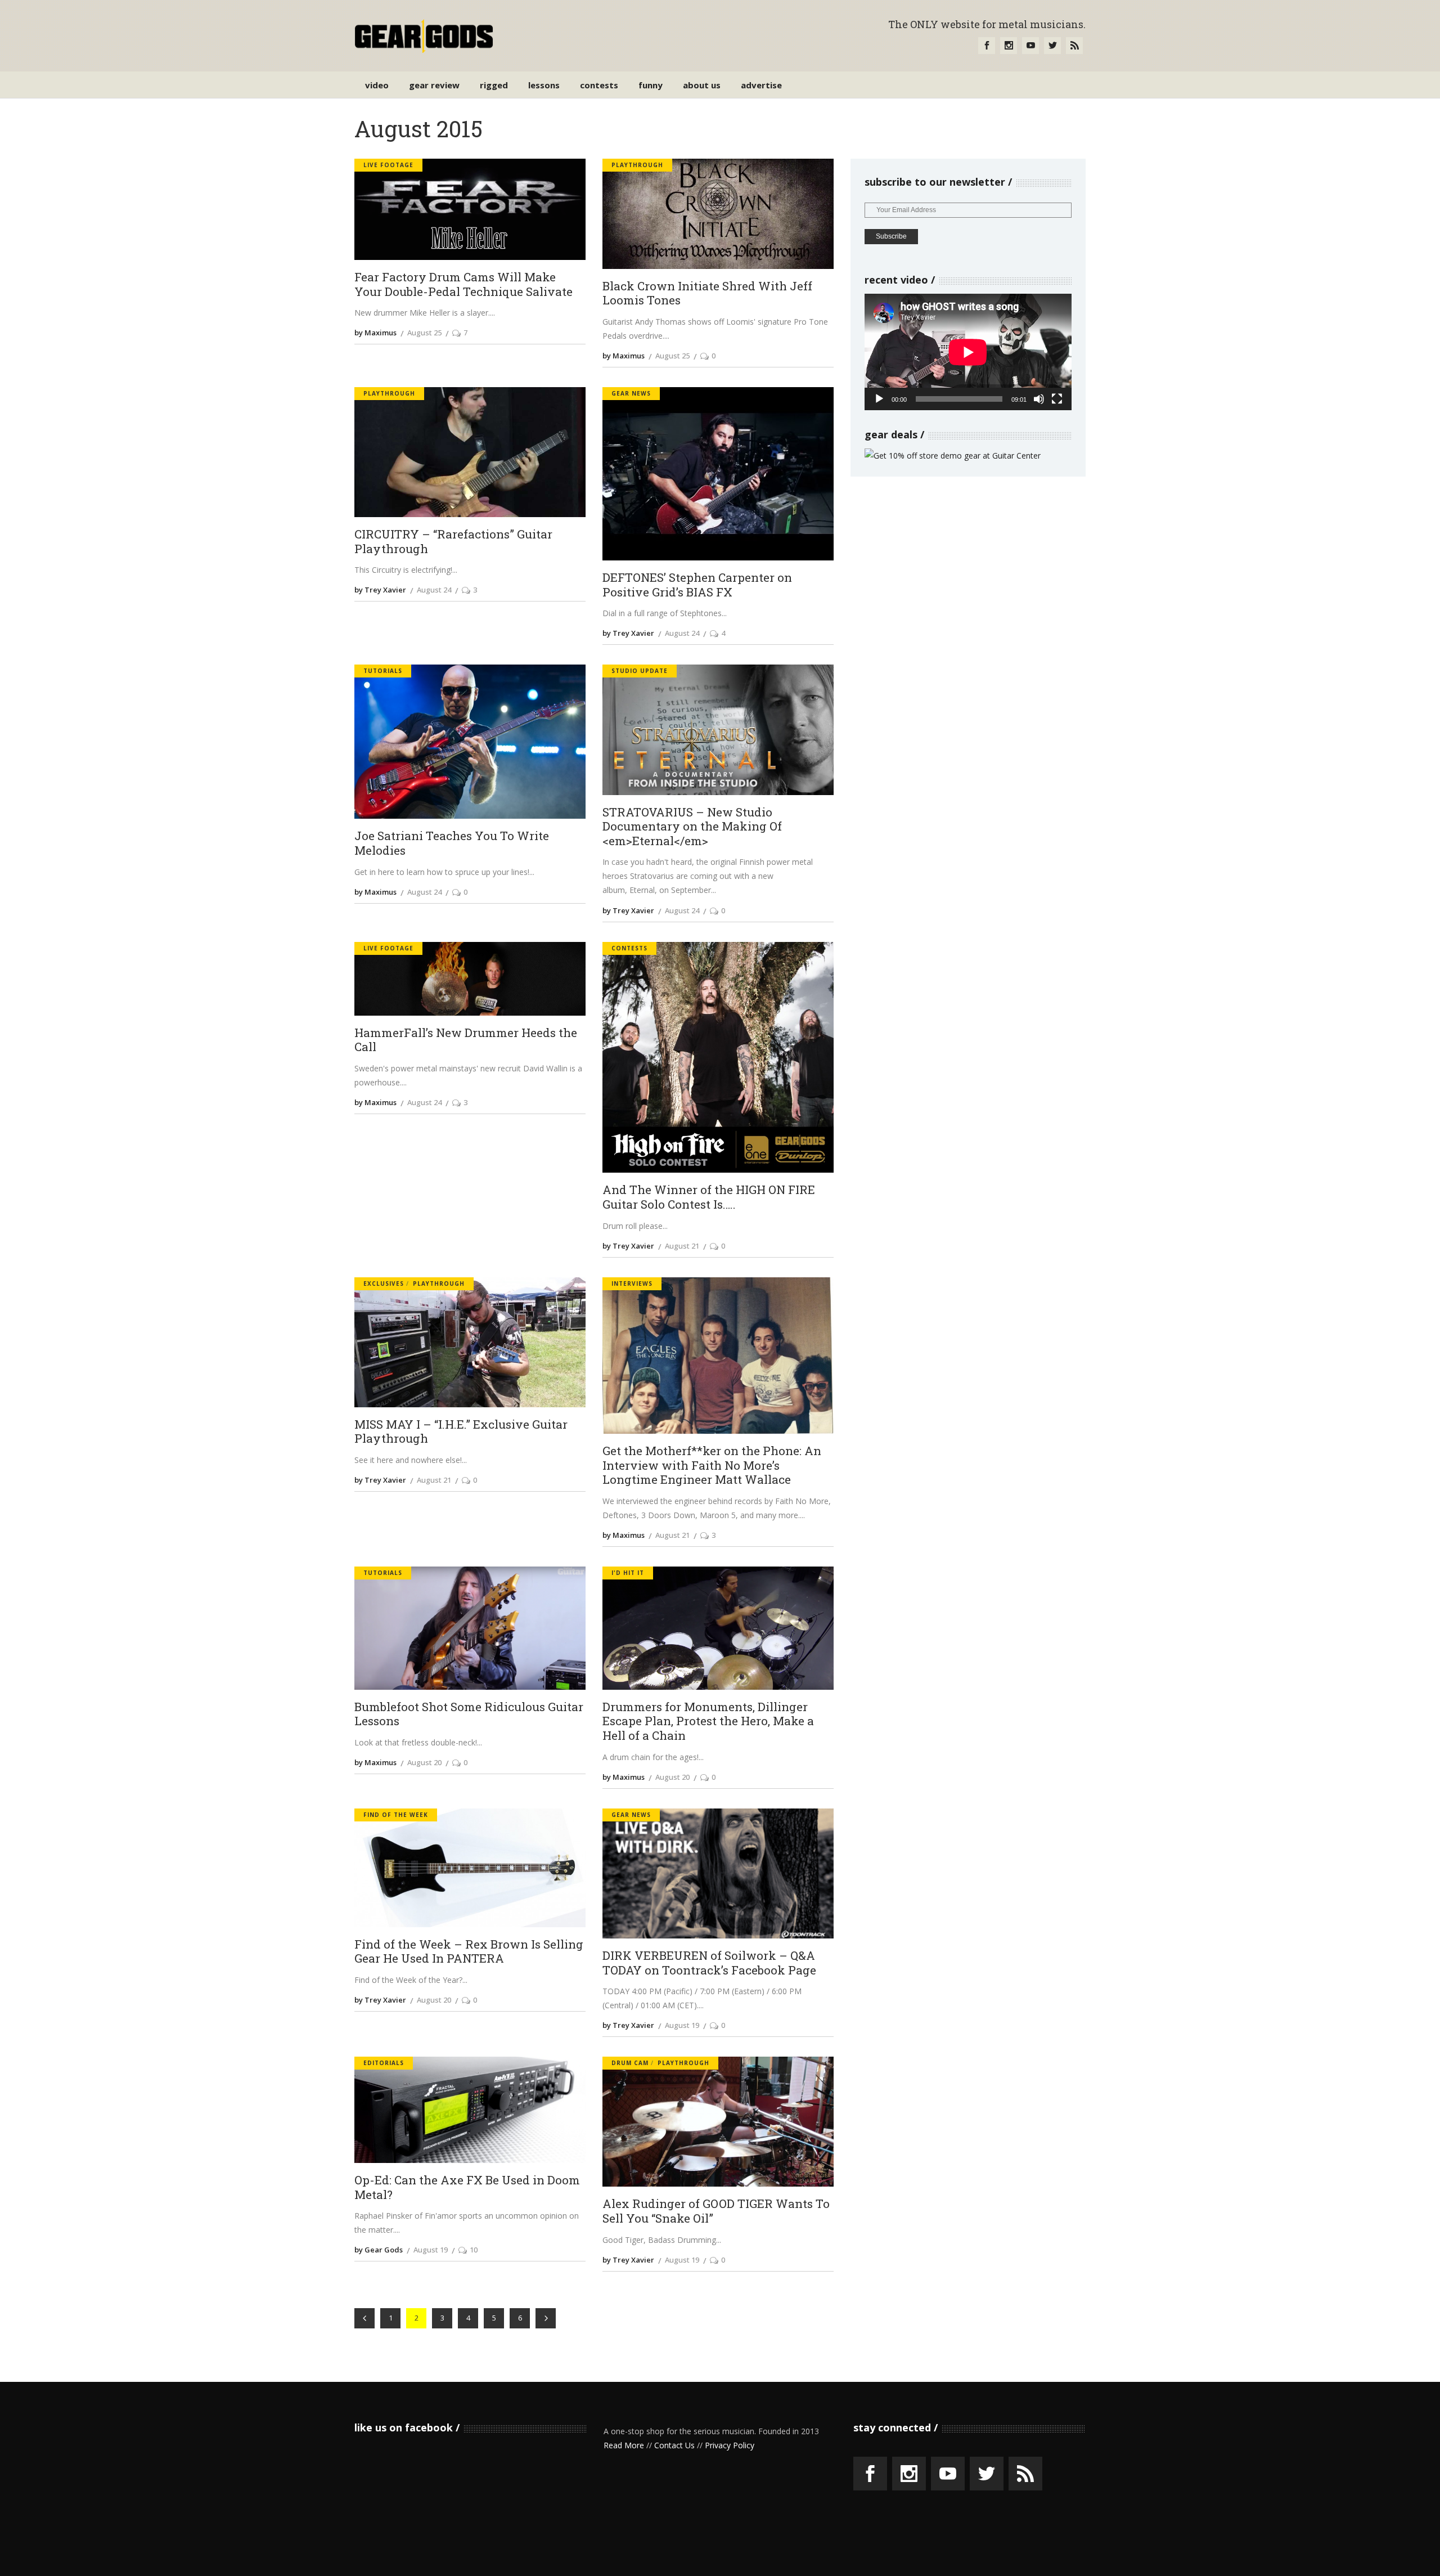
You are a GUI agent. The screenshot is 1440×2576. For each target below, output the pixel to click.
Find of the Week (396, 1815)
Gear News (631, 393)
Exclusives (384, 1283)
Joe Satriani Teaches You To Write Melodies (452, 843)
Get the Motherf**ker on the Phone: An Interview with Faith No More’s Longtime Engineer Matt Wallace (712, 1466)
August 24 (434, 590)
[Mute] (1039, 399)
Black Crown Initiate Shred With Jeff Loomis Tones (707, 293)
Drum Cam (630, 2063)
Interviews (632, 1283)
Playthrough (637, 165)
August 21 (682, 1246)
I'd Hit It (628, 1573)
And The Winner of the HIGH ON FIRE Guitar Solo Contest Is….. (709, 1197)
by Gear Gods (379, 2250)
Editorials (384, 2063)
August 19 (682, 2025)
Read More (624, 2445)
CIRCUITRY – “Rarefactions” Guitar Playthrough (453, 542)
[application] (968, 352)
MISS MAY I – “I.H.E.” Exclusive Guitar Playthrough (461, 1432)
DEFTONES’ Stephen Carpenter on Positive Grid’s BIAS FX (697, 585)
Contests (629, 948)
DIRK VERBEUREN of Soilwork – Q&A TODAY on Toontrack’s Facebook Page (709, 1963)
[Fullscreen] (1057, 399)
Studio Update (640, 671)
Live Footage (388, 165)
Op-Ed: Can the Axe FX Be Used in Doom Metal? (467, 2187)
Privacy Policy (730, 2445)
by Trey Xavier (380, 590)
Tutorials (383, 671)
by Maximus (375, 333)
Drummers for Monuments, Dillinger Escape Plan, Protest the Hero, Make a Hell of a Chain (708, 1722)
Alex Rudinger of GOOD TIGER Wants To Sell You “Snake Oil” (716, 2211)
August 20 (424, 1762)
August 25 (424, 333)
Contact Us (674, 2445)
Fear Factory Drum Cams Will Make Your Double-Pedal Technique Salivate (463, 284)
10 (474, 2250)
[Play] (879, 399)
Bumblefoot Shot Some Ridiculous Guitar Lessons (469, 1714)
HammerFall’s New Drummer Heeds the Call (466, 1040)
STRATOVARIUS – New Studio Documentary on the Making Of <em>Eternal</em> (692, 827)
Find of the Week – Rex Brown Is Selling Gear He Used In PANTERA (469, 1952)
